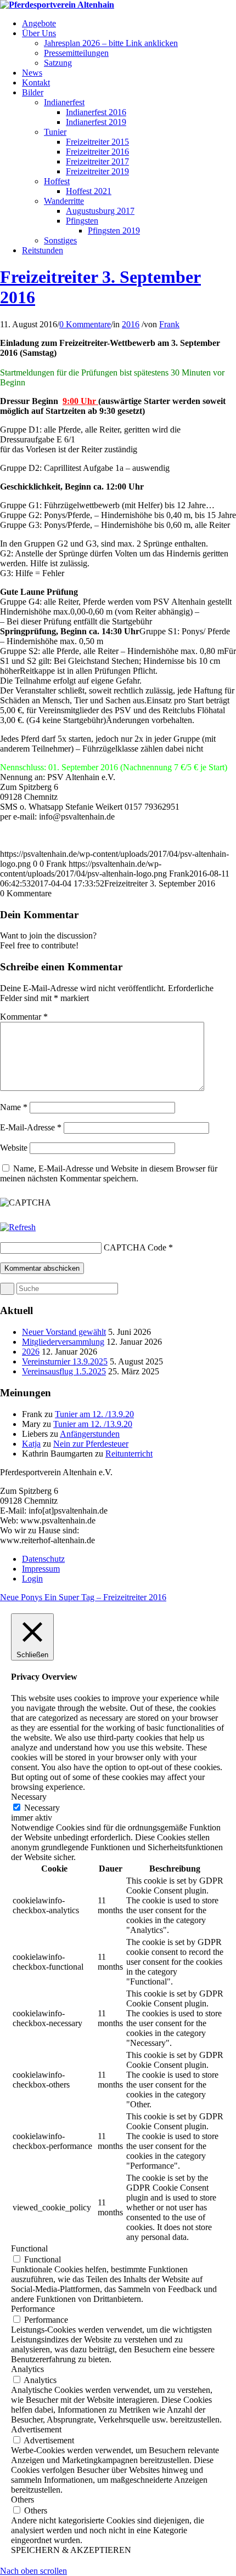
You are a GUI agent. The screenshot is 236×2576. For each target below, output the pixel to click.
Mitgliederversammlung (63, 1342)
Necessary (42, 1808)
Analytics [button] (27, 2369)
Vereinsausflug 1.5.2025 (64, 1371)
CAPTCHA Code (135, 1247)
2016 (131, 324)
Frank (169, 324)
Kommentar (24, 1017)
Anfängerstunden (90, 1434)
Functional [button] (29, 2248)
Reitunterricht (129, 1454)
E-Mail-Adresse (31, 1127)
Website (14, 1148)
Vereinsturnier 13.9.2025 (65, 1361)
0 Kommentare (85, 324)
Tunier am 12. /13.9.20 (94, 1414)
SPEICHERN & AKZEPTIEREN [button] (71, 2550)
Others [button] (23, 2500)
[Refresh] (18, 1227)
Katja (31, 1444)
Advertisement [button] (36, 2429)
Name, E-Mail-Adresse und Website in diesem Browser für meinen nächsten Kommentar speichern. (109, 1173)
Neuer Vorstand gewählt (64, 1332)
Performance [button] (33, 2309)
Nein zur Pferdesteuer (91, 1444)
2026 (31, 1352)
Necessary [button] (29, 1797)
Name (14, 1107)
